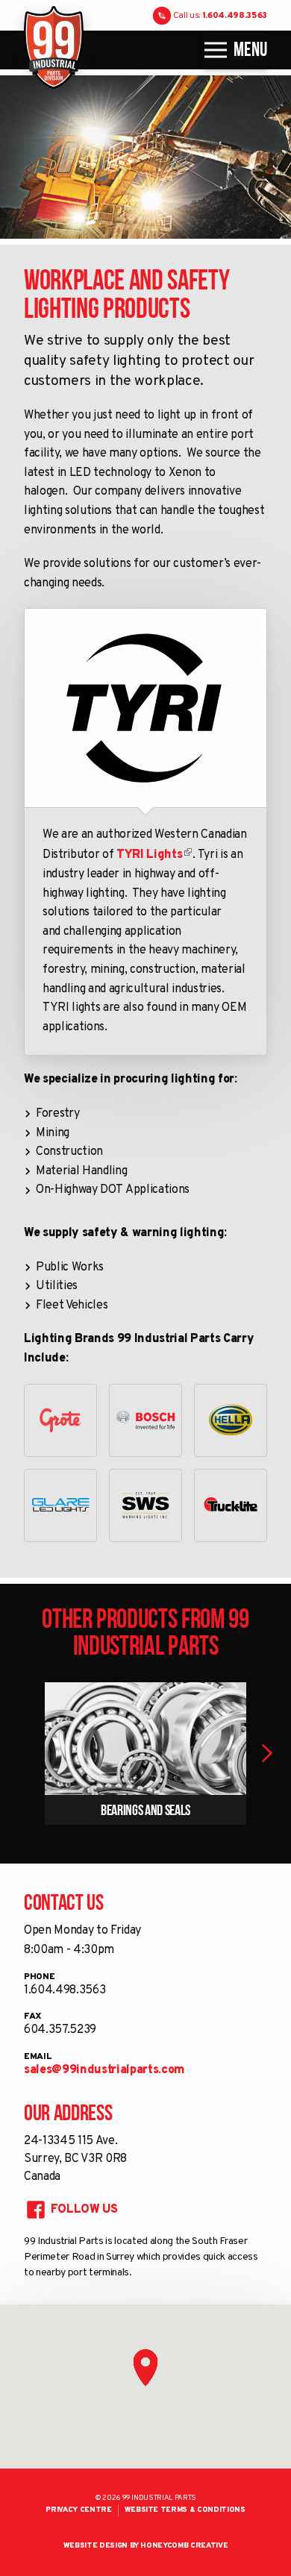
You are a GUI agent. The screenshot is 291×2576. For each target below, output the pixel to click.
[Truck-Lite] (231, 1505)
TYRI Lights (149, 855)
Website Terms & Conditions (185, 2510)
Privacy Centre (78, 2510)
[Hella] (231, 1420)
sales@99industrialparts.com (104, 2070)
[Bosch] (145, 1420)
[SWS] (145, 1505)
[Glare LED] (60, 1505)
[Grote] (60, 1420)
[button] (267, 1753)
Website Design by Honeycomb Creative (146, 2546)
